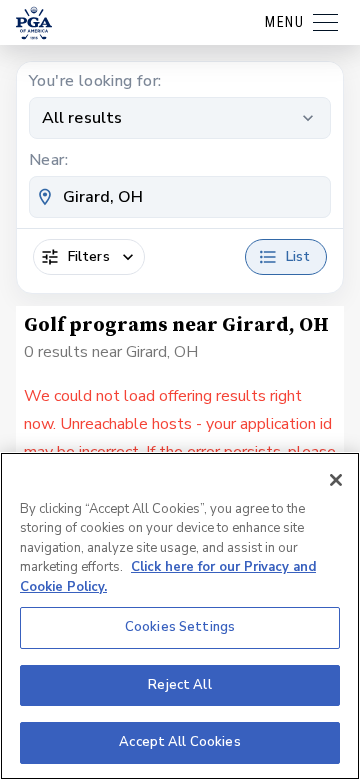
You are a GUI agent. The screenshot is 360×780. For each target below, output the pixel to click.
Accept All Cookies (179, 742)
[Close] (336, 480)
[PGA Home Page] (34, 23)
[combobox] (180, 197)
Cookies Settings (180, 627)
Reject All (179, 685)
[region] (180, 616)
